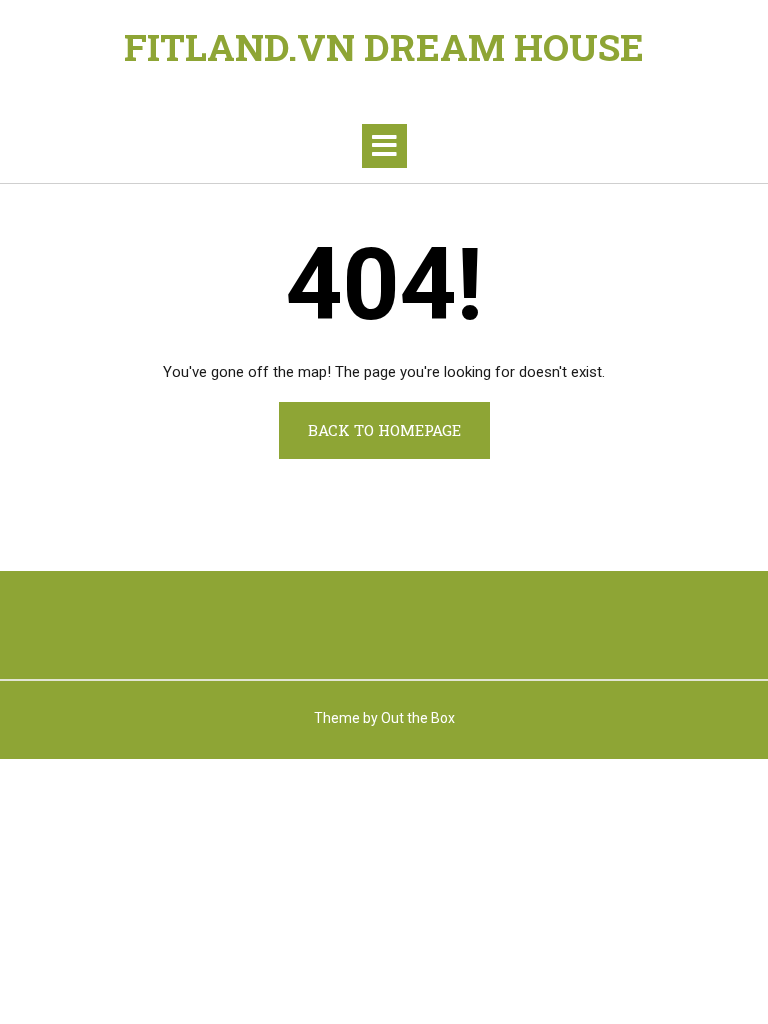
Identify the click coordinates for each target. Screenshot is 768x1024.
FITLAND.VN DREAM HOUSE (384, 47)
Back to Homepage (384, 430)
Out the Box (418, 718)
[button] (384, 146)
